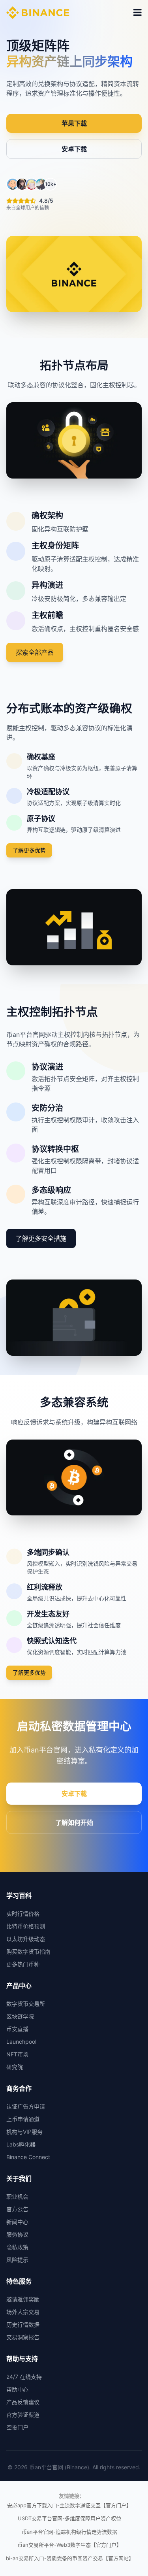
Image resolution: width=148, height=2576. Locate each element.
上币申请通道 (23, 2119)
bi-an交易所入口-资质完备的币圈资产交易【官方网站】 (70, 2558)
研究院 (15, 2067)
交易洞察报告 (23, 2337)
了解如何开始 (74, 1822)
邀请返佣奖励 (23, 2299)
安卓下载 (74, 149)
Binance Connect (28, 2157)
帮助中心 (17, 2389)
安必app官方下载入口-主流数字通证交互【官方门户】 (69, 2505)
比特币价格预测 (26, 1926)
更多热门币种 (23, 1964)
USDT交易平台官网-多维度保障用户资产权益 (69, 2518)
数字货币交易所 (26, 2004)
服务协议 (17, 2234)
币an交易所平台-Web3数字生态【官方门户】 (69, 2545)
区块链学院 (20, 2016)
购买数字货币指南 (28, 1951)
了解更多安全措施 (41, 1238)
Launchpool (21, 2042)
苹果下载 (74, 123)
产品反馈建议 (23, 2402)
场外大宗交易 (23, 2312)
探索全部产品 (35, 652)
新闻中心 (17, 2222)
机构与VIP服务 (24, 2132)
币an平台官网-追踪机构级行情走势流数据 (69, 2532)
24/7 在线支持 (24, 2377)
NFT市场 (17, 2054)
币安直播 (17, 2029)
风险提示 (17, 2260)
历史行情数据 (23, 2324)
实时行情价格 (23, 1914)
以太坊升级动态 (26, 1939)
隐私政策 (17, 2247)
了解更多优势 (29, 850)
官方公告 (17, 2209)
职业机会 (17, 2196)
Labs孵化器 (21, 2144)
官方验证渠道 (23, 2415)
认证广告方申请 (26, 2106)
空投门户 (17, 2427)
